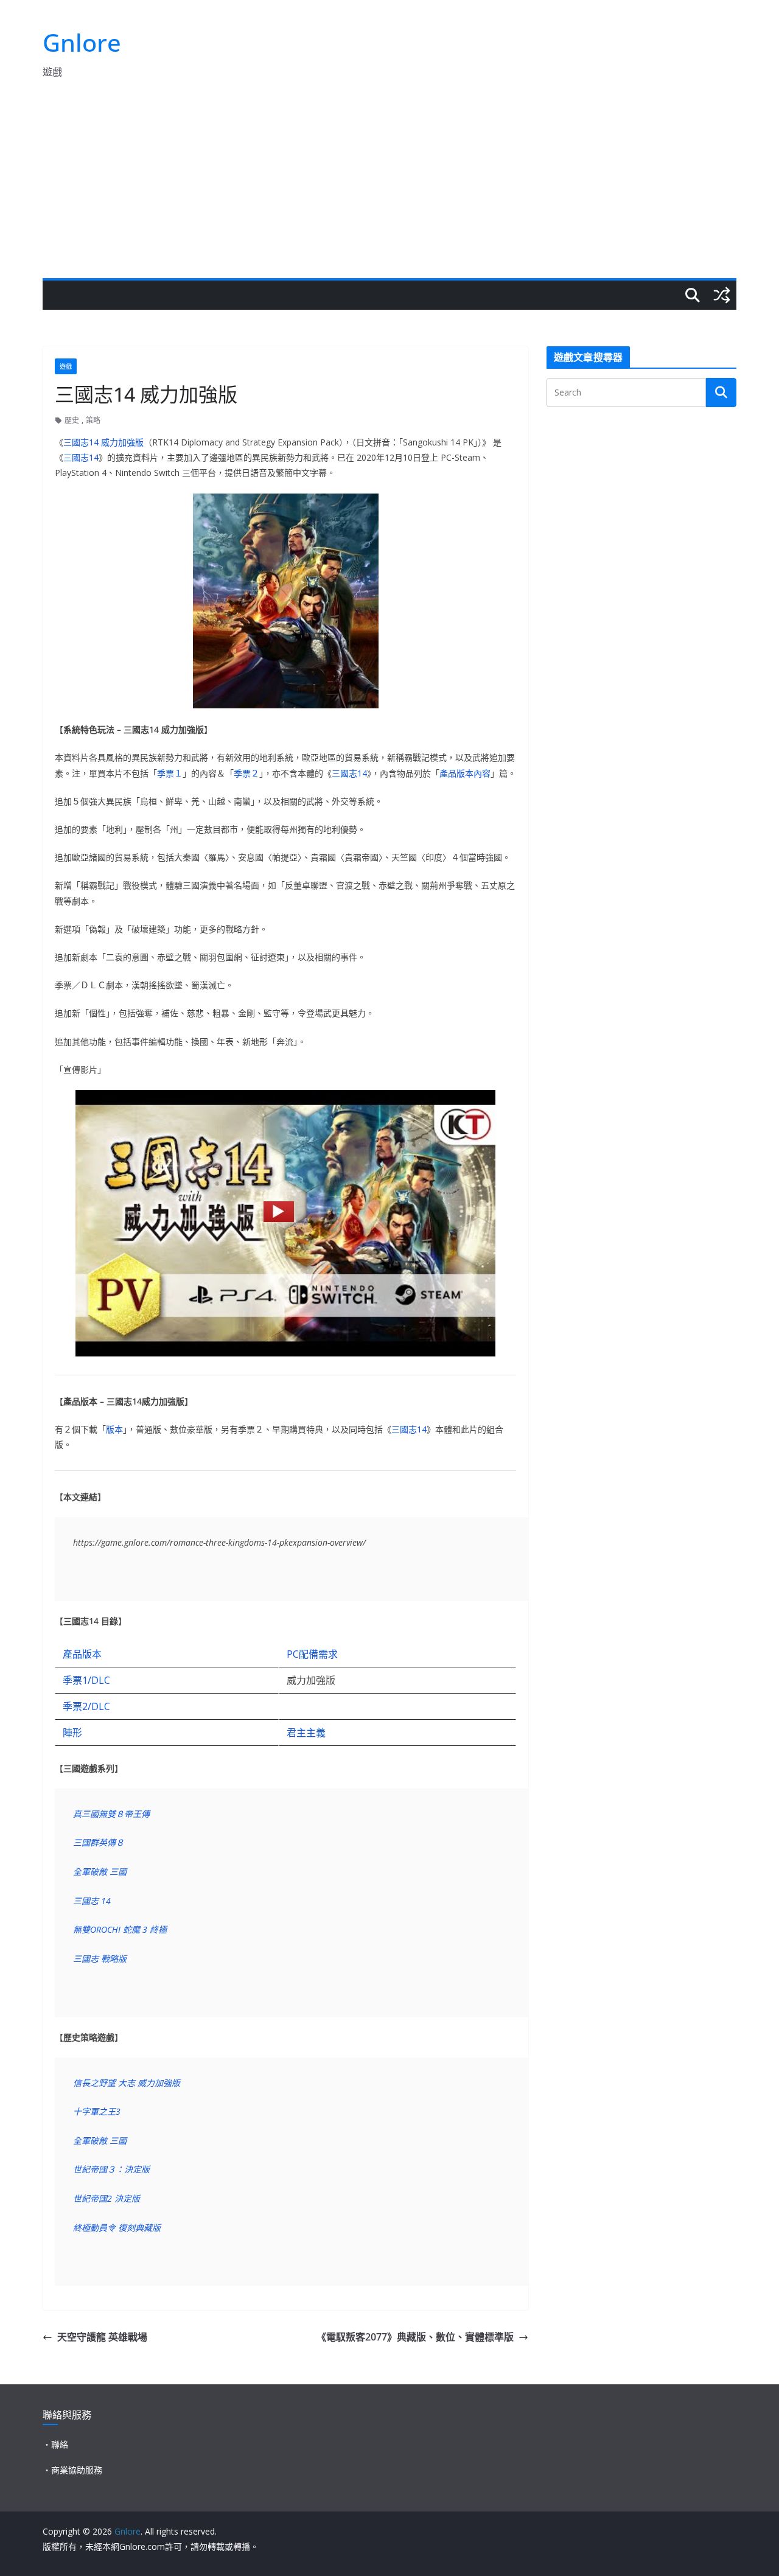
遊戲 (66, 366)
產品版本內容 (465, 773)
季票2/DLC (86, 1706)
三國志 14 (92, 1901)
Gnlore (82, 42)
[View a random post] (722, 295)
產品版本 (82, 1654)
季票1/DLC (86, 1680)
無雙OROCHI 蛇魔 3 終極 (120, 1929)
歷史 (72, 420)
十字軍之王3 (97, 2111)
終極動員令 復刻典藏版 (117, 2228)
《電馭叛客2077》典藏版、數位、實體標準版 (415, 2337)
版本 (114, 1429)
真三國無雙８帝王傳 (111, 1814)
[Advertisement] (389, 187)
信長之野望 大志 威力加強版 (127, 2083)
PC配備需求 (312, 1654)
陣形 (72, 1733)
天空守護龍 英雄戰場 (102, 2337)
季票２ (246, 773)
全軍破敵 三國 (100, 1872)
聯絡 (60, 2444)
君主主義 (306, 1733)
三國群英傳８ (99, 1842)
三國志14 (81, 457)
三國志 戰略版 (100, 1959)
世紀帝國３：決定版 (111, 2169)
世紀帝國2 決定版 (107, 2198)
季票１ (170, 773)
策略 (93, 420)
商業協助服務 (77, 2470)
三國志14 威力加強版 (103, 442)
